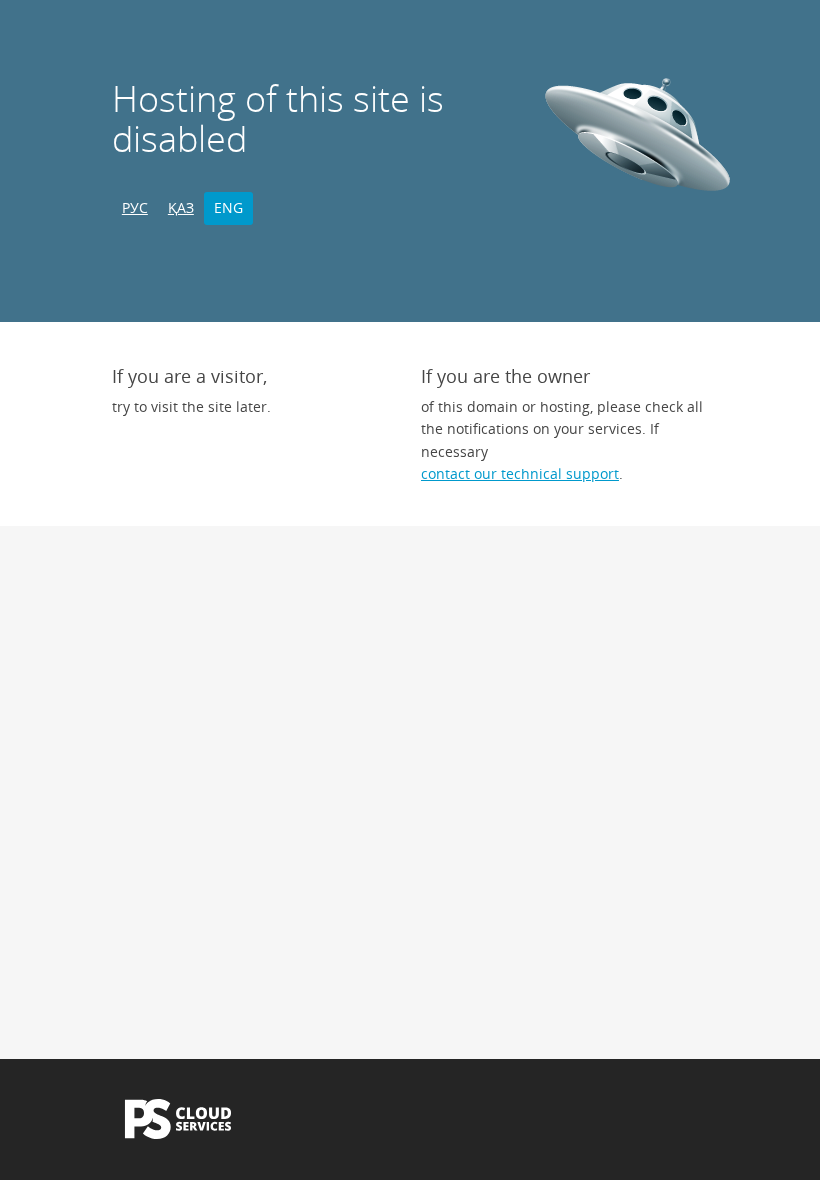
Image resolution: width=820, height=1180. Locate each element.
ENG (228, 207)
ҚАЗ (181, 207)
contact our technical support (520, 473)
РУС (135, 207)
